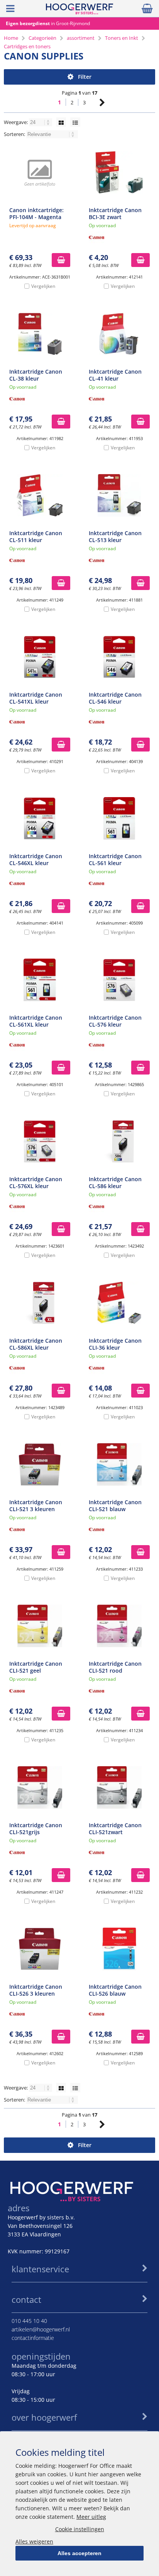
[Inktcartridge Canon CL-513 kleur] (119, 495)
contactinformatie (33, 2338)
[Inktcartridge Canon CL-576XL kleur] (40, 1141)
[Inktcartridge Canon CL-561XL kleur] (40, 980)
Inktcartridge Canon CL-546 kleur (115, 698)
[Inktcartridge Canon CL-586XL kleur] (40, 1303)
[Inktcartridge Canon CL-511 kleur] (40, 495)
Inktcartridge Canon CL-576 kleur (115, 1021)
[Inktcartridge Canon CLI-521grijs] (40, 1787)
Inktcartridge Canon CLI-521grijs (36, 1829)
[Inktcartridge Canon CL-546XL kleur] (40, 818)
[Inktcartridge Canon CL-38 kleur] (40, 334)
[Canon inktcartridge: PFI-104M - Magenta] (40, 172)
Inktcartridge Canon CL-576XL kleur (36, 1183)
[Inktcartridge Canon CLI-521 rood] (119, 1626)
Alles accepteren (79, 2553)
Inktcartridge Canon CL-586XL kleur (36, 1344)
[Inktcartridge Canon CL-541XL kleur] (40, 657)
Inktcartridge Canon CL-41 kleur (115, 375)
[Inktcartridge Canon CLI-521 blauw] (119, 1464)
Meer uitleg (91, 2517)
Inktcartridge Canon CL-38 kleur (36, 375)
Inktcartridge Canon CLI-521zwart (115, 1829)
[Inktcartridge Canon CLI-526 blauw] (119, 1949)
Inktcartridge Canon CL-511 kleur (36, 536)
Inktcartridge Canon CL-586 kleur (115, 1183)
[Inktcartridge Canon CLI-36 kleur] (119, 1303)
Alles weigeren (34, 2541)
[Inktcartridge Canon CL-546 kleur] (119, 657)
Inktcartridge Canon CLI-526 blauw (115, 1990)
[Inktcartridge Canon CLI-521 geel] (40, 1626)
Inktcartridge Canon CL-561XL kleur (36, 1021)
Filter (85, 77)
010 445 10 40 (29, 2321)
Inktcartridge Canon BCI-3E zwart (115, 213)
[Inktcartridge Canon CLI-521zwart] (119, 1787)
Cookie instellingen (80, 2529)
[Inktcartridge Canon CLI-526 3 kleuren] (40, 1949)
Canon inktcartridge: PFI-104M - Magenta (36, 213)
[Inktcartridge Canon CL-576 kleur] (119, 980)
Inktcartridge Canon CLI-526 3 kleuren (36, 1990)
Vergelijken (43, 286)
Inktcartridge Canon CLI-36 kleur (115, 1344)
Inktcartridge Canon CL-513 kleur (115, 536)
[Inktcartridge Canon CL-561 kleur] (119, 818)
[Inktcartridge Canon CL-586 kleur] (119, 1141)
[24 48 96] (41, 122)
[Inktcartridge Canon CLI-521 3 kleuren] (40, 1464)
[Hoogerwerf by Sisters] (79, 12)
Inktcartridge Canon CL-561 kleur (115, 860)
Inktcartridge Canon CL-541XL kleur (36, 698)
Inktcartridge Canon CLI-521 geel (36, 1667)
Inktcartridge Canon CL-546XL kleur (36, 860)
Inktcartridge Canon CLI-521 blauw (115, 1506)
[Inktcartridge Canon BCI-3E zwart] (119, 172)
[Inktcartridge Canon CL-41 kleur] (119, 334)
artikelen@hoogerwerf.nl (41, 2329)
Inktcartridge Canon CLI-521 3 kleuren (36, 1506)
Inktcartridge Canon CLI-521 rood (115, 1667)
